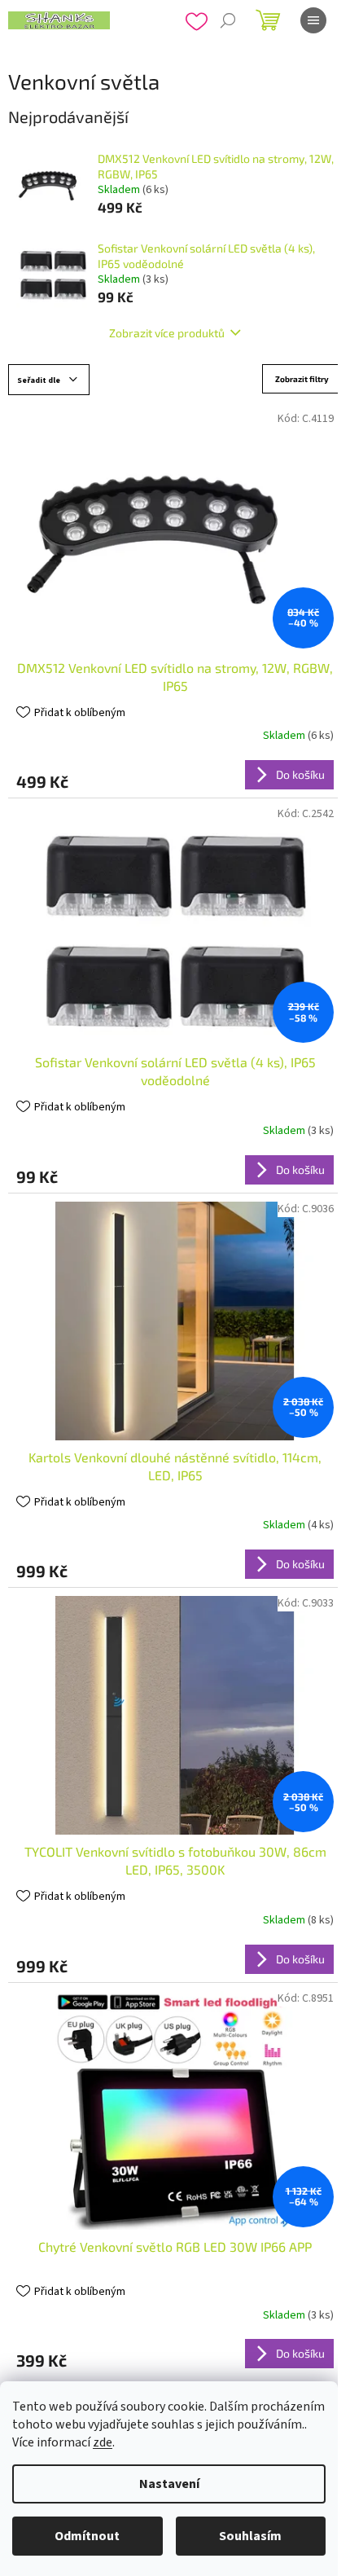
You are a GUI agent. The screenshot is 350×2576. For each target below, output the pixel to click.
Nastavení (169, 2484)
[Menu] (313, 20)
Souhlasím (250, 2536)
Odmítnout (87, 2536)
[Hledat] (228, 20)
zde (103, 2442)
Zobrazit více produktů (167, 333)
